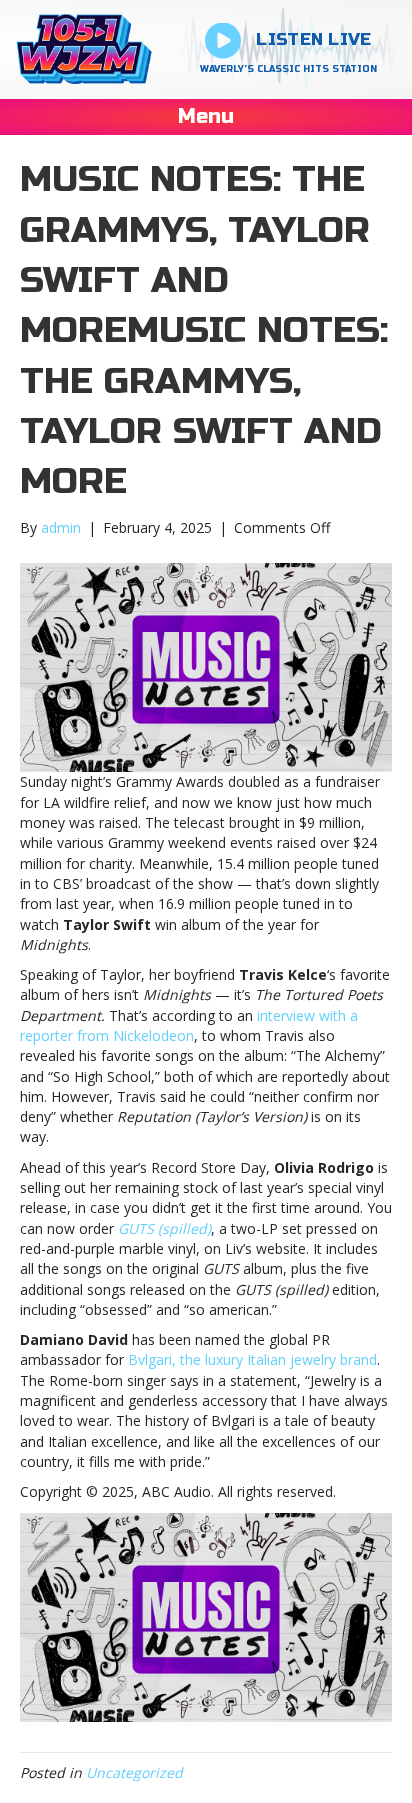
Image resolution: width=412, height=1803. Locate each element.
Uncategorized (134, 1772)
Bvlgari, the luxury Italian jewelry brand (252, 1359)
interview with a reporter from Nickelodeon (189, 1025)
